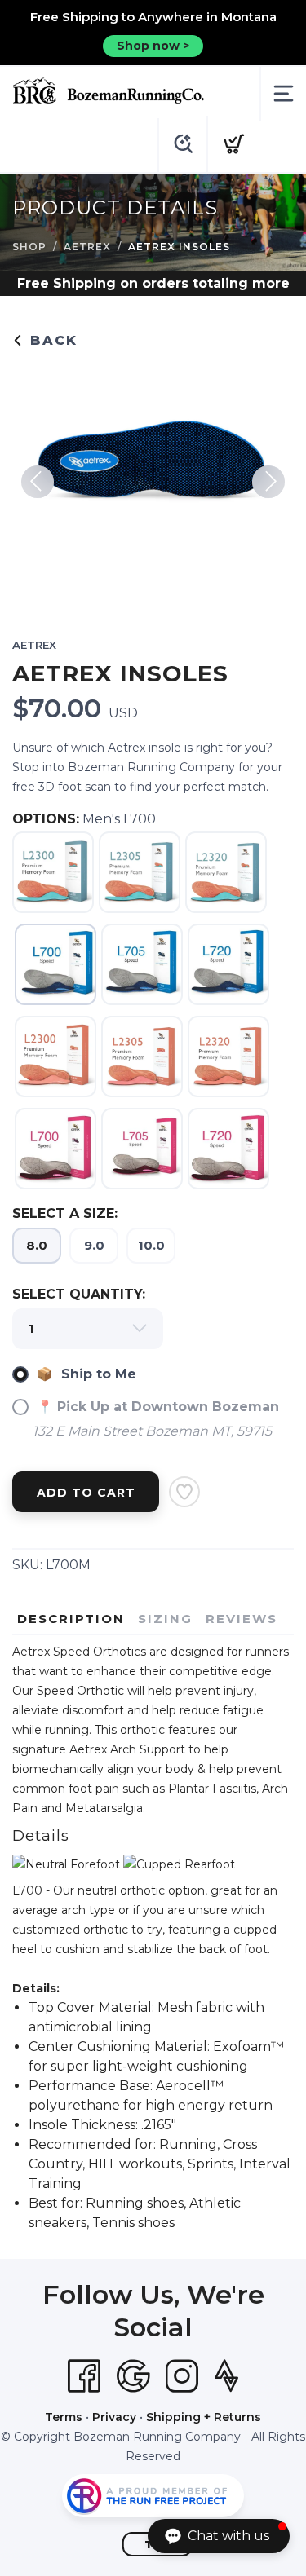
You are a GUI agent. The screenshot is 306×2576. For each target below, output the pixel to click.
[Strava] (226, 2376)
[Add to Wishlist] (184, 1492)
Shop (29, 247)
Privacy (114, 2417)
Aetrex (87, 247)
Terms (64, 2417)
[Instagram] (182, 2376)
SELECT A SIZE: (65, 1213)
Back (51, 340)
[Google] (133, 2376)
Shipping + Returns (204, 2417)
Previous (38, 482)
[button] (219, 2536)
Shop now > (153, 46)
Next (268, 482)
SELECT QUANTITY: (79, 1294)
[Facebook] (84, 2376)
